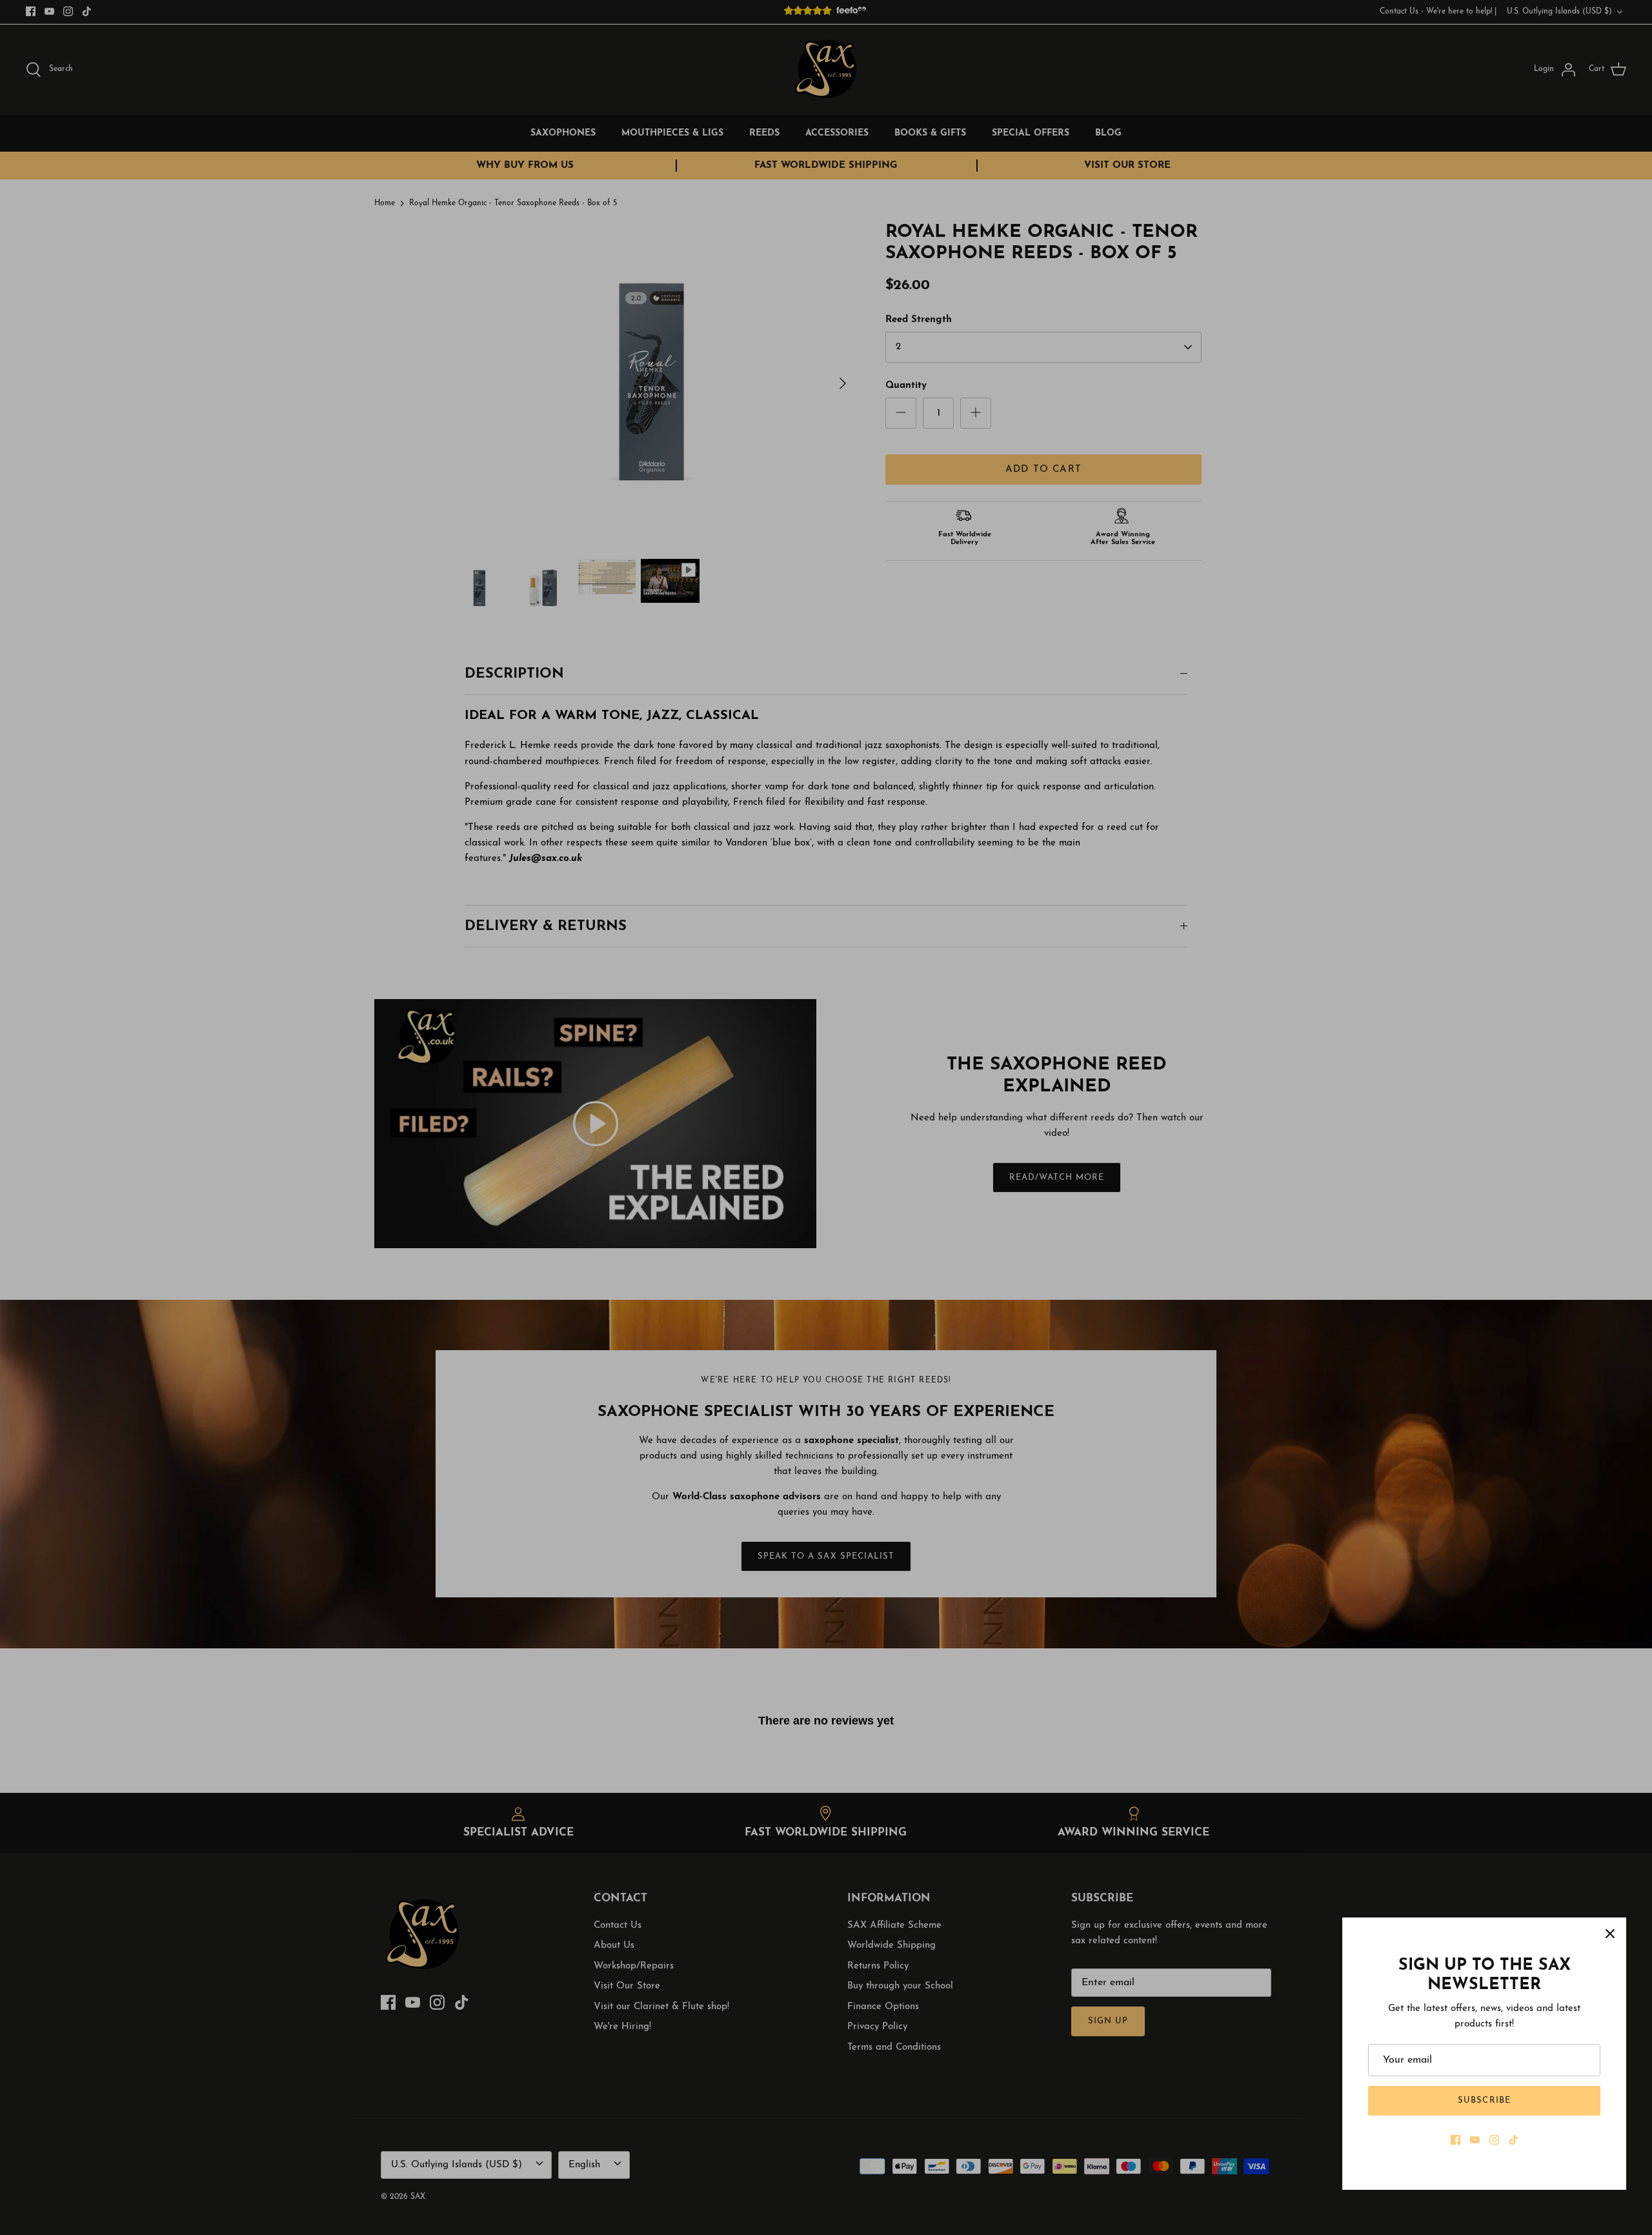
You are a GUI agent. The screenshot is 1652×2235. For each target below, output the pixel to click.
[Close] (1610, 1934)
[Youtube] (1475, 2140)
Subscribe (1484, 2100)
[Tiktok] (1514, 2140)
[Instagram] (1494, 2140)
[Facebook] (1456, 2140)
